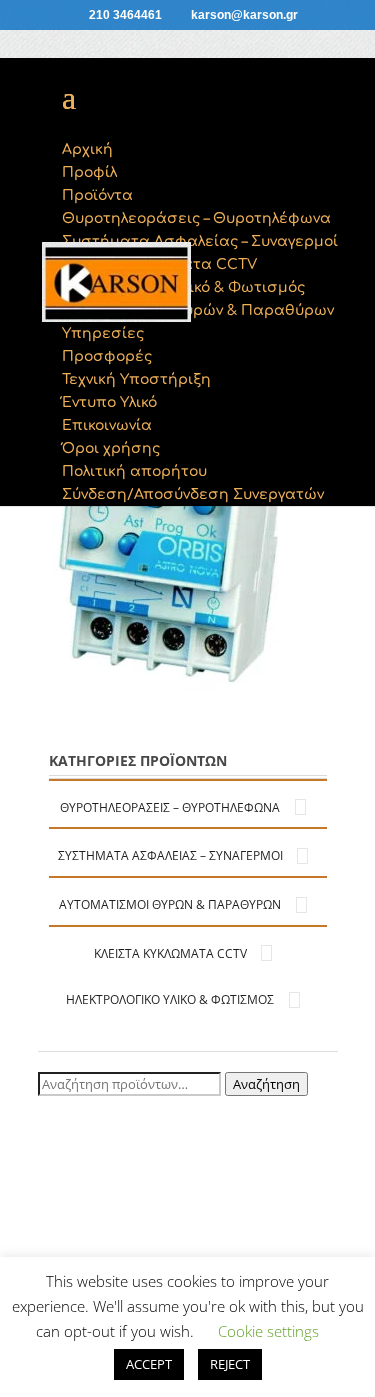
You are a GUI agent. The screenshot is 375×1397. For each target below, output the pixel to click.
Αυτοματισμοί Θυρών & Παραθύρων (170, 904)
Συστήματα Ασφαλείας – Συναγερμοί (170, 855)
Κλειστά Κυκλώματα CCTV (170, 953)
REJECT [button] (230, 1364)
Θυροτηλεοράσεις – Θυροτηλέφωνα (170, 807)
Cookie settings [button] (268, 1331)
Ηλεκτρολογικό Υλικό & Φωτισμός (170, 999)
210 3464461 (125, 15)
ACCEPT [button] (149, 1364)
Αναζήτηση (266, 1084)
